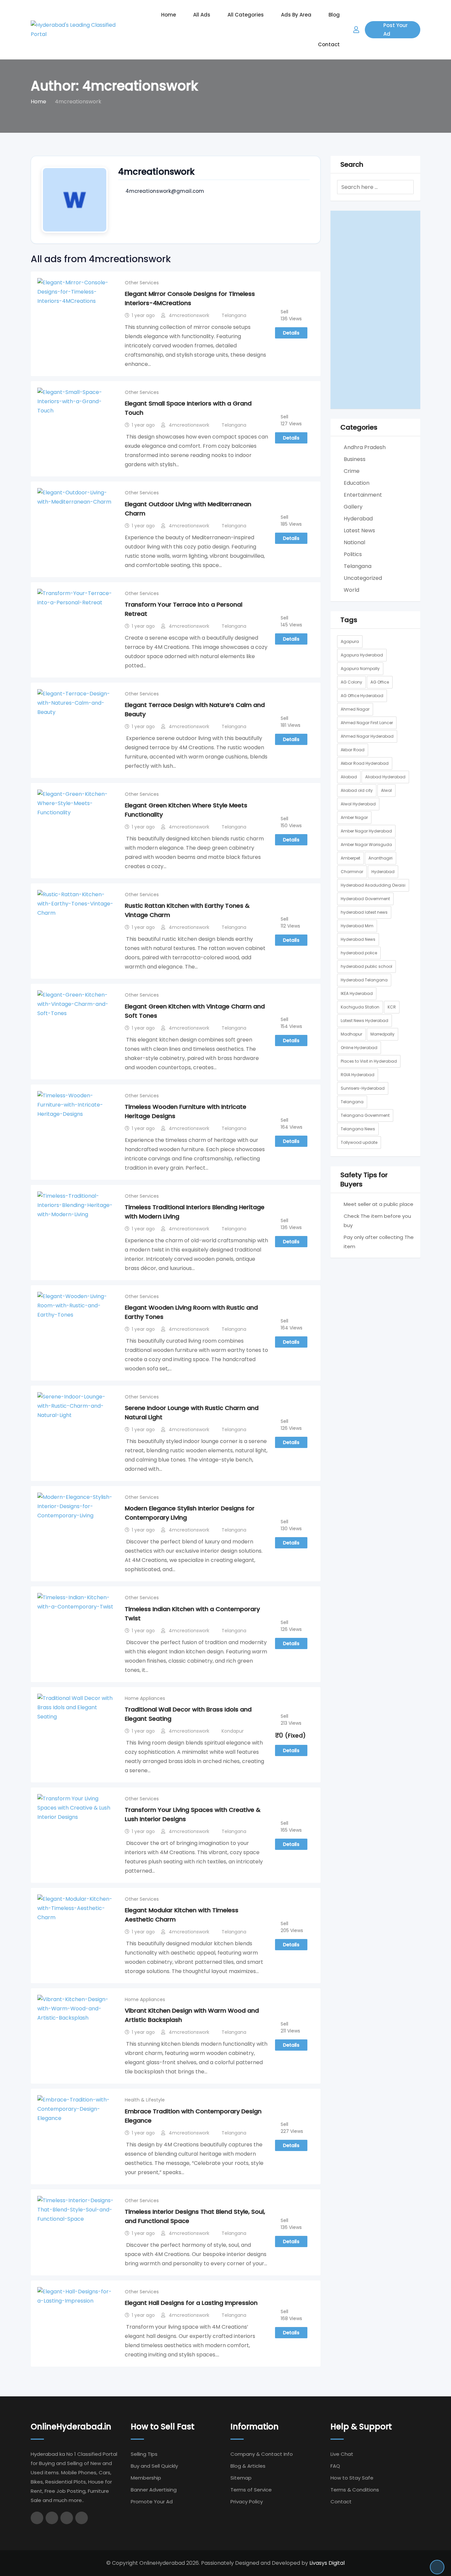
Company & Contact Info (262, 2454)
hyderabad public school (366, 966)
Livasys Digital (327, 2563)
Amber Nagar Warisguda (366, 845)
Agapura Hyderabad (362, 655)
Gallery (353, 507)
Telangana (234, 315)
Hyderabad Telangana (364, 980)
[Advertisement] (376, 310)
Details (291, 333)
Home (169, 15)
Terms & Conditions (355, 2490)
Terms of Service (251, 2490)
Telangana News (358, 1129)
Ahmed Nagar (355, 709)
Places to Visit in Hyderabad (369, 1061)
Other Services (142, 283)
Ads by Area (296, 15)
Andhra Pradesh (365, 447)
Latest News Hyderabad (364, 1021)
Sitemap (241, 2478)
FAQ (335, 2466)
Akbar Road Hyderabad (365, 763)
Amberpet (350, 858)
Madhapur (351, 1034)
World (351, 590)
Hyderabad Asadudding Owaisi (373, 885)
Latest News (359, 530)
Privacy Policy (247, 2502)
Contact (329, 44)
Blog (334, 15)
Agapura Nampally (360, 669)
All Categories (246, 15)
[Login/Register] (356, 30)
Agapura (350, 641)
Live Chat (342, 2454)
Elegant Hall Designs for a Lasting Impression (191, 2303)
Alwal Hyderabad (358, 804)
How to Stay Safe (352, 2478)
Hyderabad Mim (357, 926)
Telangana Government (365, 1115)
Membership (146, 2478)
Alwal (386, 790)
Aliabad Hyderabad (385, 777)
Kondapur (233, 1731)
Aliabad (349, 777)
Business (355, 459)
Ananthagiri (381, 858)
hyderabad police (359, 953)
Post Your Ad (396, 30)
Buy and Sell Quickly (154, 2466)
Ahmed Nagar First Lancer (367, 723)
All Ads (202, 15)
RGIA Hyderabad (358, 1075)
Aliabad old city (357, 790)
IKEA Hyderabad (357, 993)
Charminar (352, 872)
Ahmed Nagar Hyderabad (367, 736)
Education (357, 483)
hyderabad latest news (364, 912)
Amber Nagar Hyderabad (366, 831)
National (354, 542)
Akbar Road (353, 750)
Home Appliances (145, 1698)
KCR (392, 1007)
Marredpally (382, 1034)
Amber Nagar (354, 817)
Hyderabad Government (365, 899)
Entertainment (363, 495)
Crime (352, 471)
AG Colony (351, 682)
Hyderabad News (358, 939)
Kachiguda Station (360, 1007)
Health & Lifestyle (145, 2100)
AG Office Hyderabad (362, 696)
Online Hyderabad (359, 1048)
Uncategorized (363, 578)
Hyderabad (358, 519)
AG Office (380, 682)
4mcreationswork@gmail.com (165, 191)
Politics (353, 554)
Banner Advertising (154, 2490)
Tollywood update (359, 1142)
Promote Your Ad (152, 2502)
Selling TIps (144, 2454)
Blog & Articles (248, 2466)
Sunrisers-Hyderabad (363, 1088)
